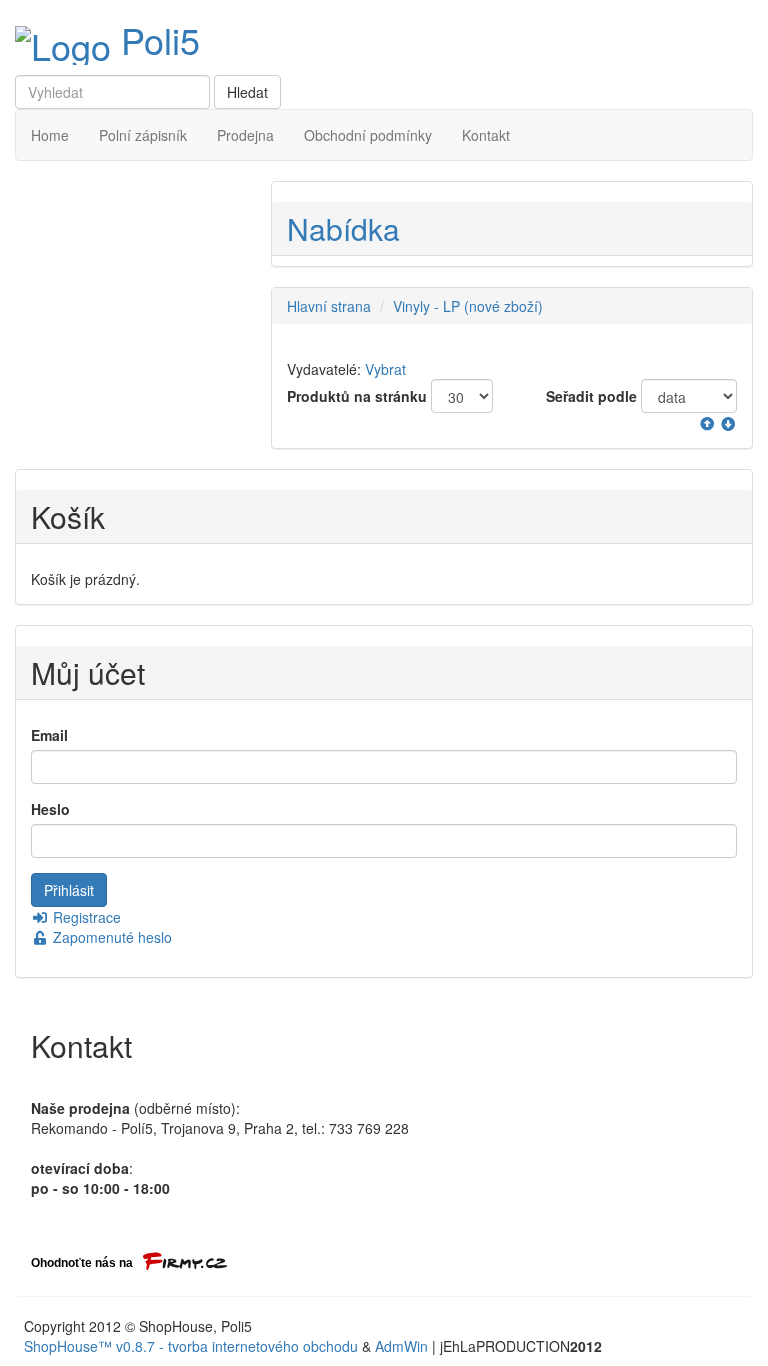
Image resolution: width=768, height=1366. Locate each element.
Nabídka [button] (343, 228)
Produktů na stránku (357, 396)
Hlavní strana (329, 306)
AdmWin (401, 1346)
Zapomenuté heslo (110, 937)
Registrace (85, 917)
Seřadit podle (591, 396)
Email (49, 735)
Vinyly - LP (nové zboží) (468, 306)
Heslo (50, 809)
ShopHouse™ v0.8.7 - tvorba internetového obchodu (191, 1346)
